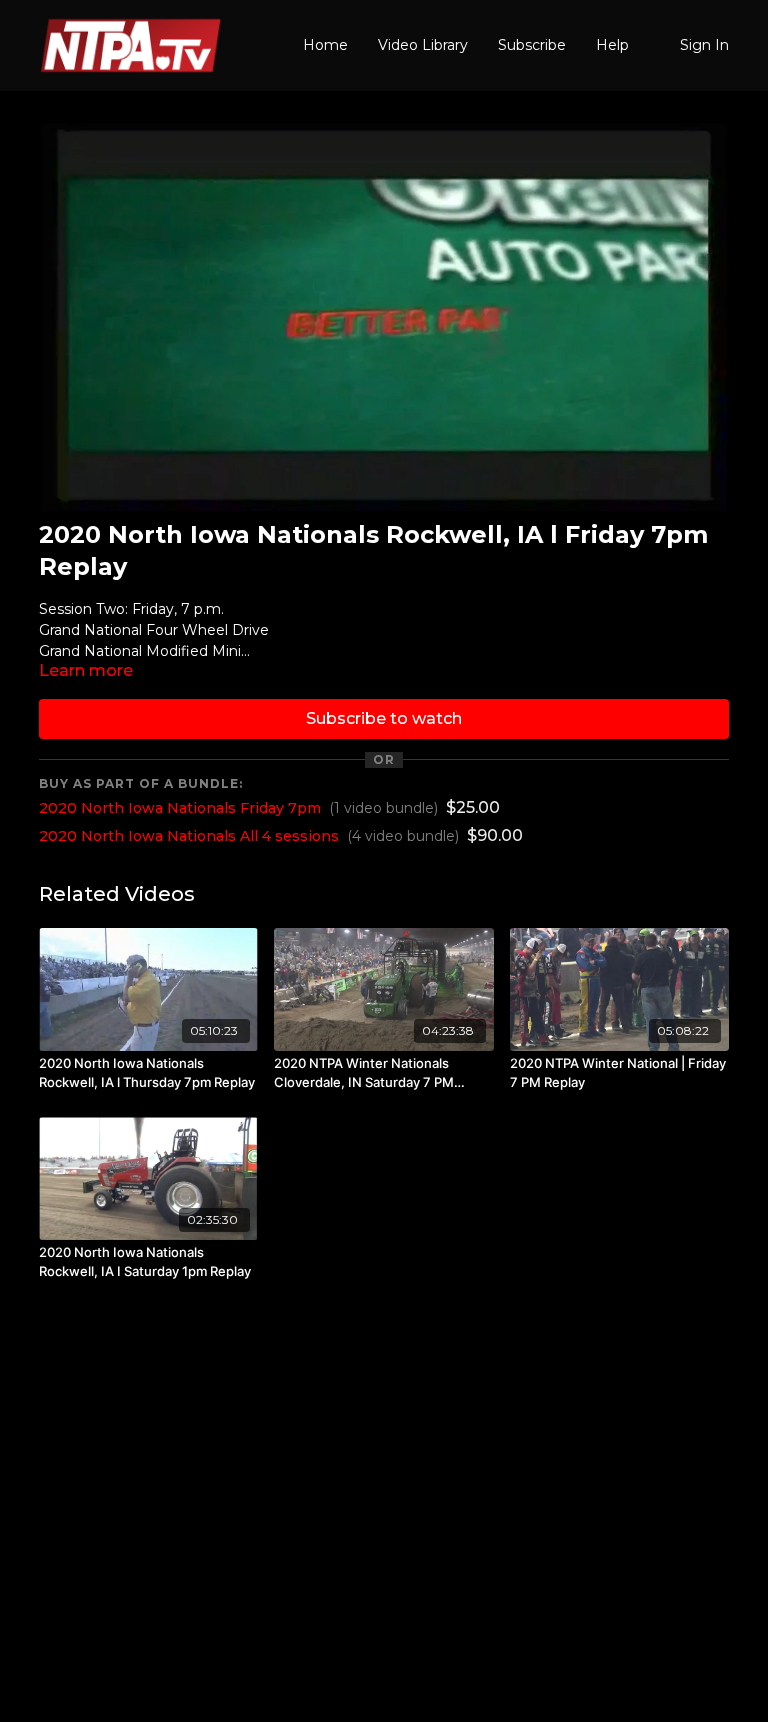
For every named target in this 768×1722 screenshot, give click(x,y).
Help (612, 45)
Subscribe (532, 45)
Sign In (704, 45)
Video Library (423, 45)
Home (325, 45)
